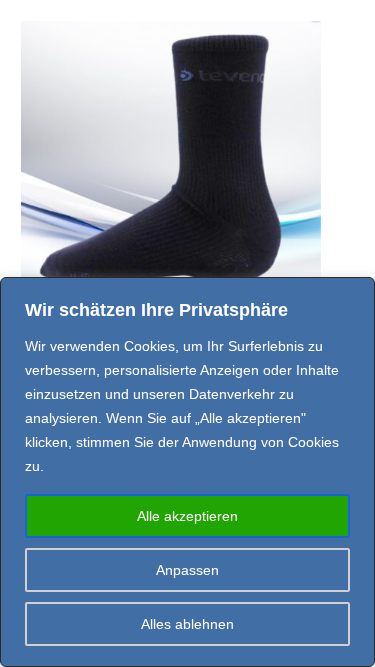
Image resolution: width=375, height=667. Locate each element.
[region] (187, 472)
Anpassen (187, 570)
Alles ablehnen (187, 624)
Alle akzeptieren (187, 516)
